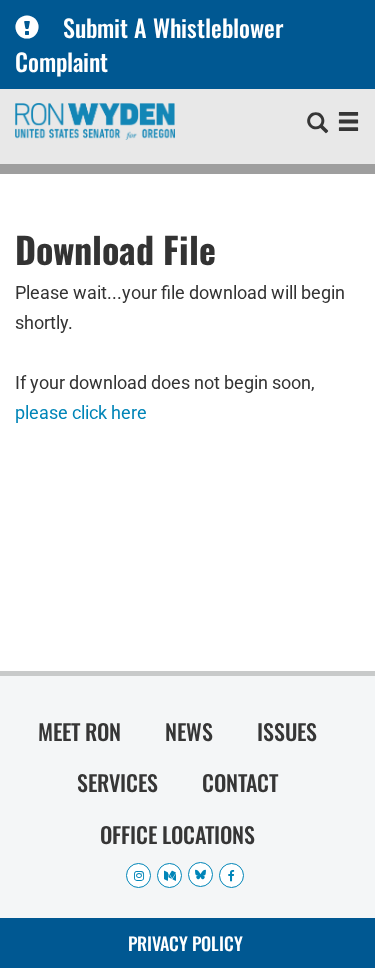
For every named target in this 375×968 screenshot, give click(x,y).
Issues (287, 731)
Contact (240, 782)
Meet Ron (79, 731)
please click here (81, 412)
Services (117, 782)
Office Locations (177, 834)
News (189, 731)
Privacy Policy (185, 943)
